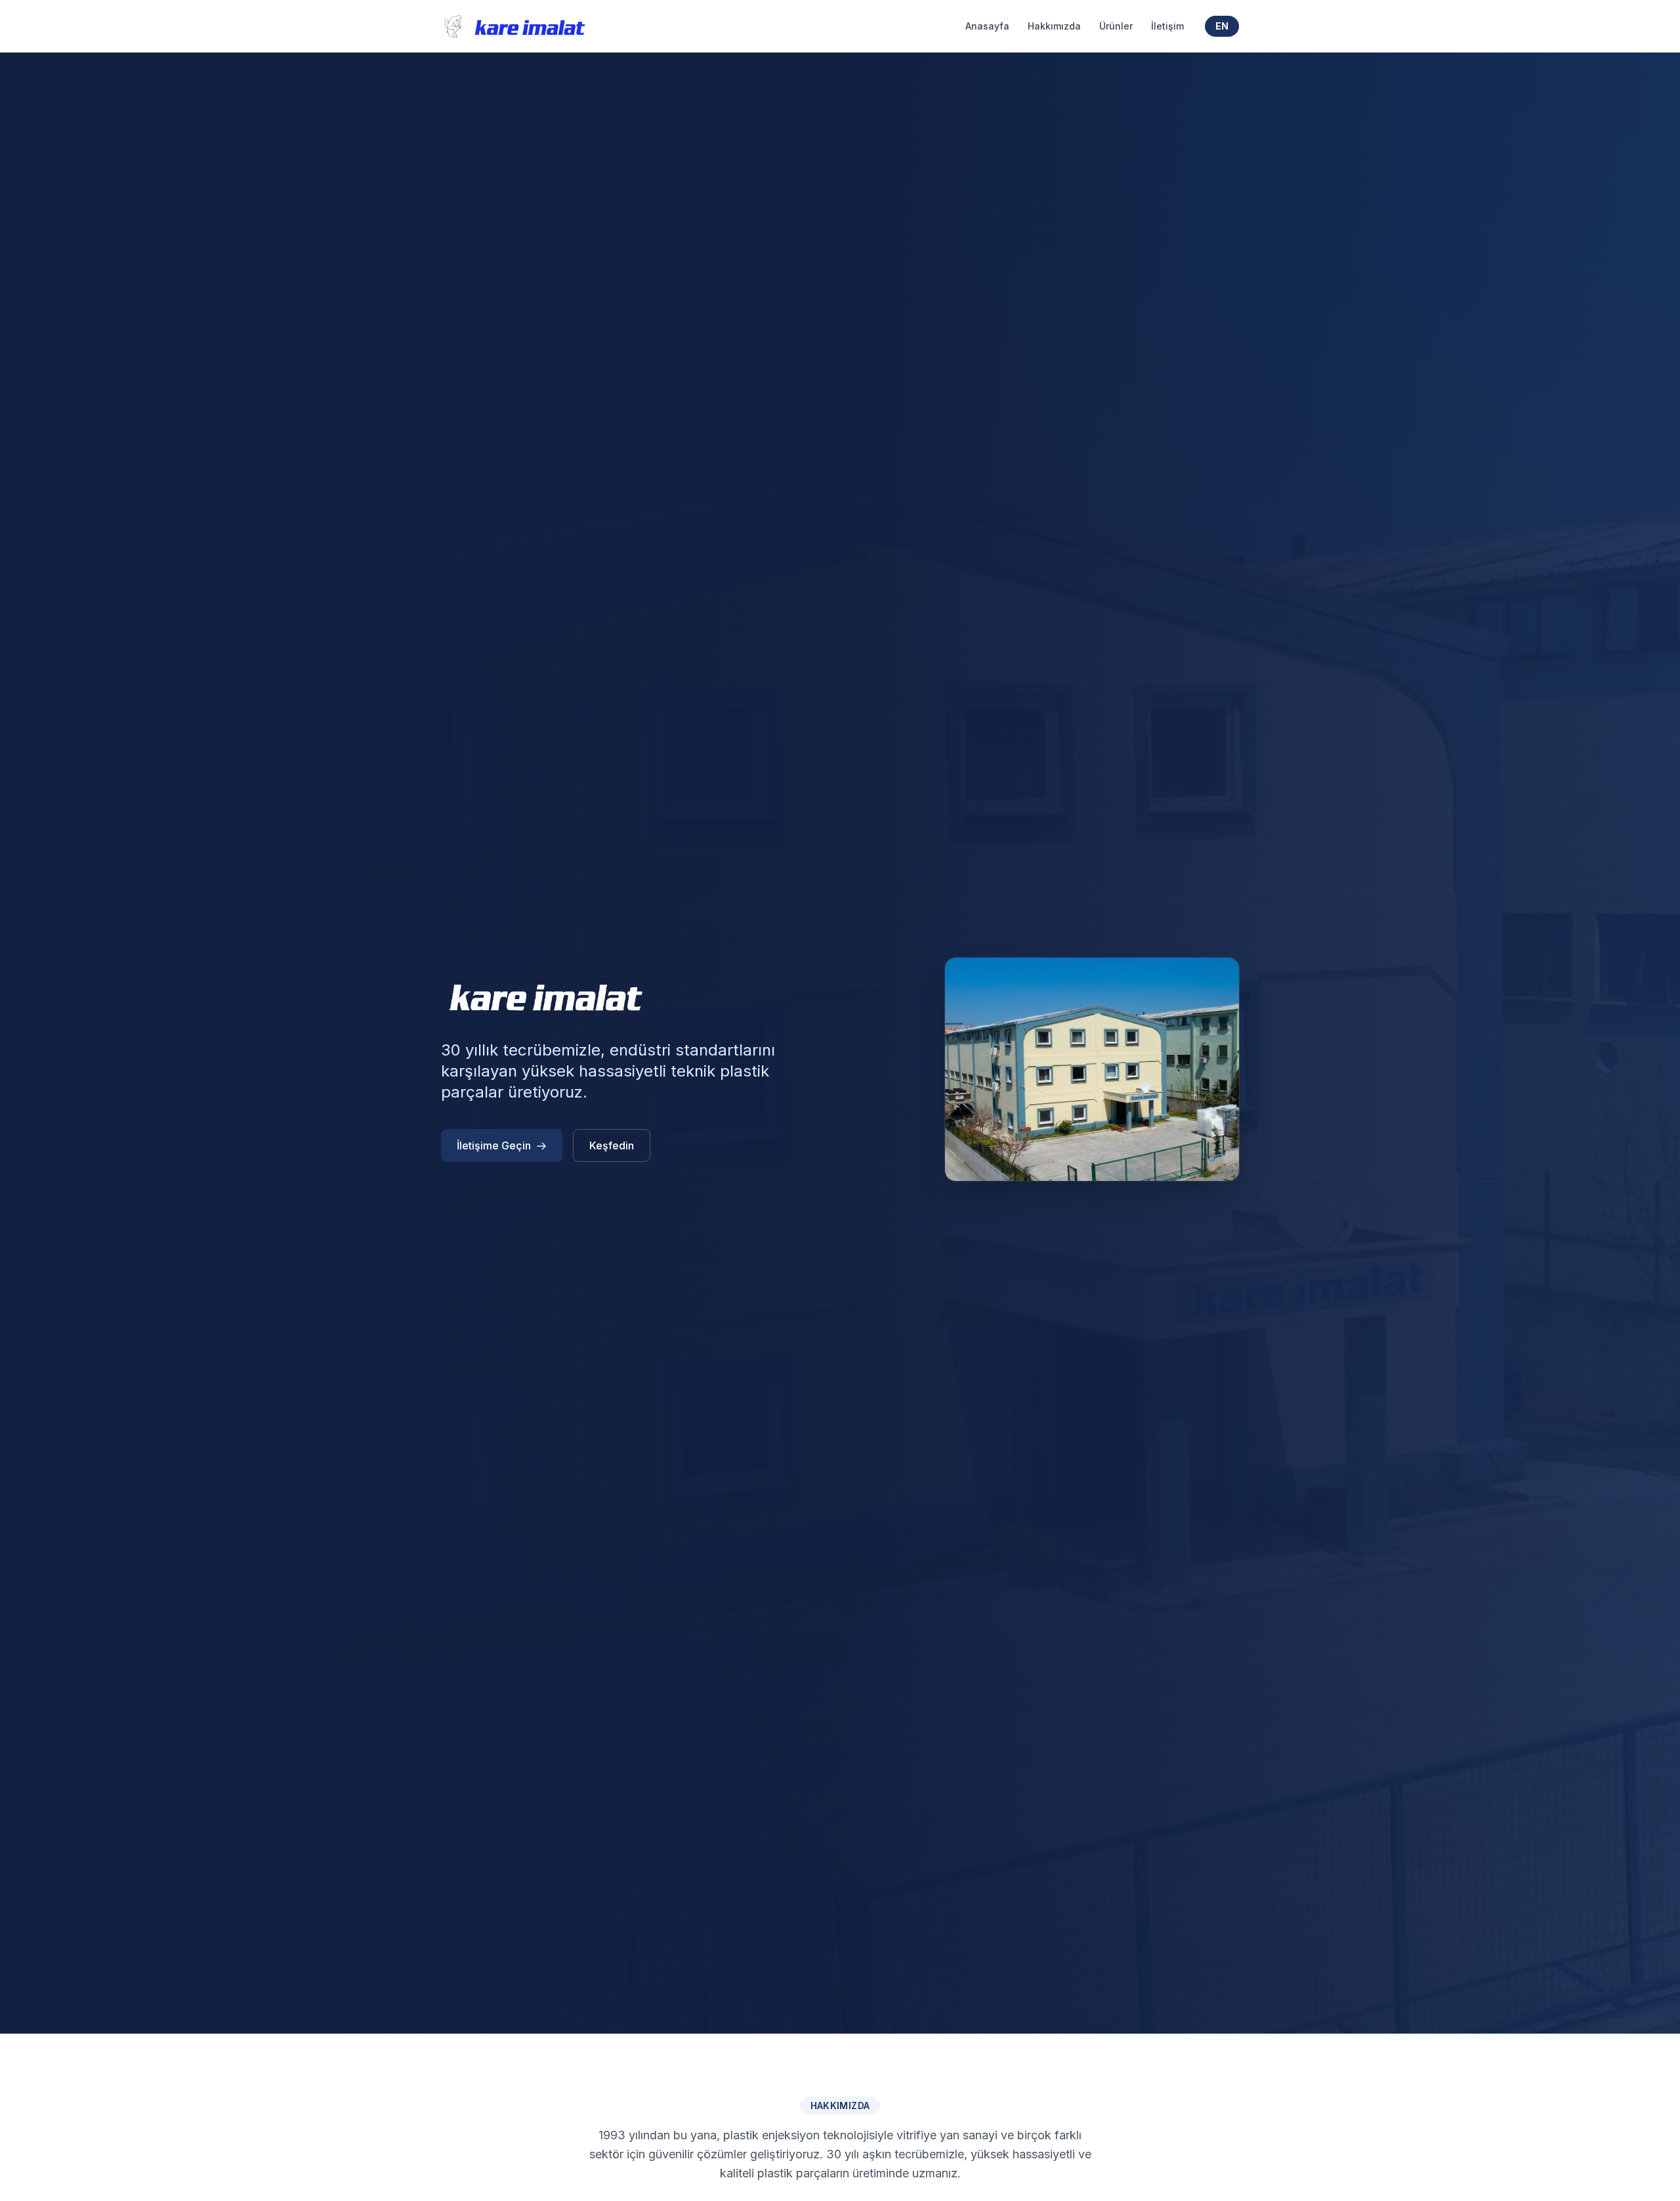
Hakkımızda (1054, 26)
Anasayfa (987, 26)
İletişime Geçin (494, 1145)
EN (1222, 26)
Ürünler (1116, 26)
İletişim (1167, 26)
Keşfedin (612, 1145)
